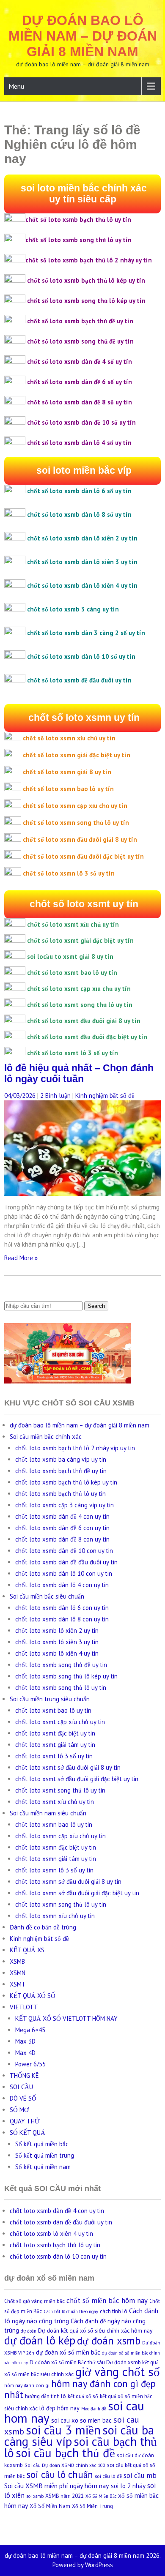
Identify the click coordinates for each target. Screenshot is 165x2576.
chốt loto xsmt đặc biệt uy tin (55, 1733)
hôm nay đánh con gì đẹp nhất (80, 2389)
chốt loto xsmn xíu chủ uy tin (55, 1916)
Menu (16, 86)
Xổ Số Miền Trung (92, 2506)
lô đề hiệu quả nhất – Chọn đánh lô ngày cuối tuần (79, 1074)
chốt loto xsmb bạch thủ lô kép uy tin (66, 1482)
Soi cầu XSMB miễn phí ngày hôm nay (57, 2486)
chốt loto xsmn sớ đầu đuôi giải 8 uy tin (68, 1882)
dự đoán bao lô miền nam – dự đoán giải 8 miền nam (83, 36)
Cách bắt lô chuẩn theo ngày (71, 2311)
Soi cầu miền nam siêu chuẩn (48, 1813)
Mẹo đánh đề (94, 2409)
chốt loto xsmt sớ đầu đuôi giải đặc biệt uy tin (77, 1779)
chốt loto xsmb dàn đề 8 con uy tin (62, 1539)
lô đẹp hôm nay (59, 2408)
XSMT (18, 1984)
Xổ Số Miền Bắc (101, 2496)
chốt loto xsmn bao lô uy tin (54, 1824)
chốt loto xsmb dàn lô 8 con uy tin (62, 1619)
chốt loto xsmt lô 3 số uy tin (54, 1756)
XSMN (18, 1973)
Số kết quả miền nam (43, 2167)
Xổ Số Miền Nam (50, 2506)
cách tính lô (114, 2311)
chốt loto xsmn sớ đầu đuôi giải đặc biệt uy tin (77, 1893)
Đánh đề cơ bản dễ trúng (43, 1927)
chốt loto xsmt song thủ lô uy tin (60, 1790)
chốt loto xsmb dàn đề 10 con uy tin (64, 1551)
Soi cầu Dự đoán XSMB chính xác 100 (65, 2465)
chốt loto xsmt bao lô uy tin (53, 1710)
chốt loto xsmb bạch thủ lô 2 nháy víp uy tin (75, 1448)
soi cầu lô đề (108, 2476)
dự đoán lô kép (40, 2340)
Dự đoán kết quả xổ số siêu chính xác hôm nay (95, 2330)
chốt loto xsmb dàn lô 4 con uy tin (62, 1585)
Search (96, 1306)
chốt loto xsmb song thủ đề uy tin (61, 1665)
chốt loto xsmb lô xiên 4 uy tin (57, 1653)
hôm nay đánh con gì (27, 2385)
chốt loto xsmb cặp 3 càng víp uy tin (65, 1505)
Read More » (21, 1258)
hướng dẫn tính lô (45, 2396)
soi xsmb (35, 2496)
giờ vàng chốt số (118, 2372)
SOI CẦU (21, 2087)
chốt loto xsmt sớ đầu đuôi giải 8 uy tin (68, 1767)
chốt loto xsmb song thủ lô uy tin (61, 1688)
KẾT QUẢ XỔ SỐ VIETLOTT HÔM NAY (66, 2018)
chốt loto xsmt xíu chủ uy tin (55, 1802)
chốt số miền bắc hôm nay (107, 2300)
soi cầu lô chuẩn (60, 2474)
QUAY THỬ (25, 2121)
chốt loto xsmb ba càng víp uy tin (61, 1459)
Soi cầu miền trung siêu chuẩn (50, 1699)
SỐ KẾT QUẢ (27, 2133)
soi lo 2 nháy (128, 2486)
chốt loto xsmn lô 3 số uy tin (54, 1870)
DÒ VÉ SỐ (23, 2098)
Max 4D (25, 2053)
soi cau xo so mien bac (81, 2420)
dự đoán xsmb (109, 2341)
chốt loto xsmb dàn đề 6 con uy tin (62, 1528)
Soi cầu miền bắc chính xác (46, 1437)
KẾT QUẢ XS (27, 1950)
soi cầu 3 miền (63, 2430)
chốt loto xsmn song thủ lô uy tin (61, 1904)
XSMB (17, 1961)
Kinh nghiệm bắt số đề (105, 1096)
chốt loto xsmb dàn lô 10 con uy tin (64, 1573)
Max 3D (25, 2041)
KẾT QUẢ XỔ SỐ (33, 1996)
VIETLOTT (24, 2007)
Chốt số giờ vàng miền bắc (34, 2301)
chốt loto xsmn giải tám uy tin (56, 1859)
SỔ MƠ (19, 2110)
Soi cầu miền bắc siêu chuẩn (47, 1596)
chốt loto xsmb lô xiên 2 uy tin (57, 1630)
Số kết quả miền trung (45, 2155)
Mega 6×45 (30, 2030)
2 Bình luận (55, 1096)
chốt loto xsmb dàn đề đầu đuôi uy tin (66, 1562)
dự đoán (29, 2331)
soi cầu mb (140, 2475)
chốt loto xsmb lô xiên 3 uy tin (57, 1642)
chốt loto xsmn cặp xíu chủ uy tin (60, 1836)
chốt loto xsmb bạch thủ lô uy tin (60, 1494)
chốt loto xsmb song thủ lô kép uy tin (66, 1676)
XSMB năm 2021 (65, 2496)
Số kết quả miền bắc (42, 2144)
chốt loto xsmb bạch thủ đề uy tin (61, 1471)
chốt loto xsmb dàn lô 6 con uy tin (62, 1608)
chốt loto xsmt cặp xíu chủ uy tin (60, 1722)
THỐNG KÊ (24, 2075)
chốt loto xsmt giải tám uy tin (55, 1745)
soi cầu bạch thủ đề (65, 2453)
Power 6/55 (30, 2064)
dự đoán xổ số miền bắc (68, 2352)
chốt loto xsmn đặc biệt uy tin (56, 1847)
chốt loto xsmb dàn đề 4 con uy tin (62, 1516)
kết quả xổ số (83, 2396)
